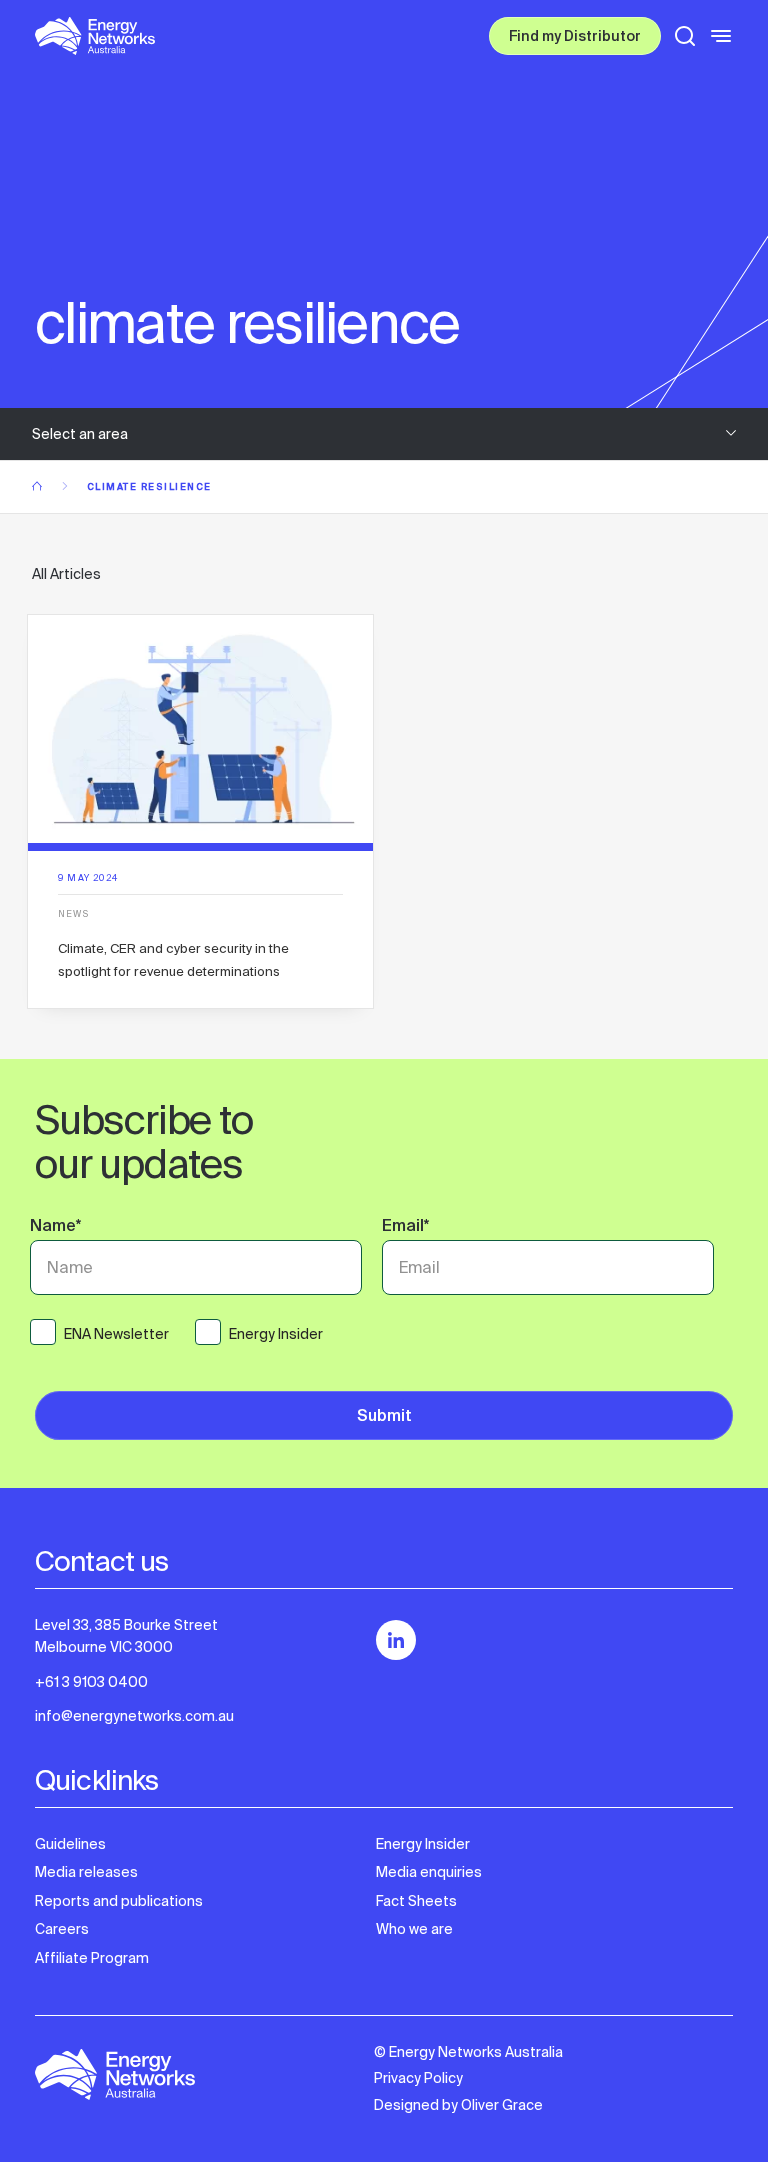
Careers (62, 1929)
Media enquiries (429, 1872)
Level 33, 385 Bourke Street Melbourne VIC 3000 (126, 1636)
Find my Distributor (575, 38)
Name (55, 1228)
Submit (384, 1417)
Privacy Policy (418, 2078)
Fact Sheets (416, 1901)
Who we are (414, 1929)
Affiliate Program (92, 1958)
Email (405, 1228)
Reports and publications (119, 1901)
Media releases (86, 1872)
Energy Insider (423, 1844)
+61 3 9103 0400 (91, 1682)
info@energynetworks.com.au (134, 1716)
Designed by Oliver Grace (458, 2105)
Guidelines (70, 1844)
